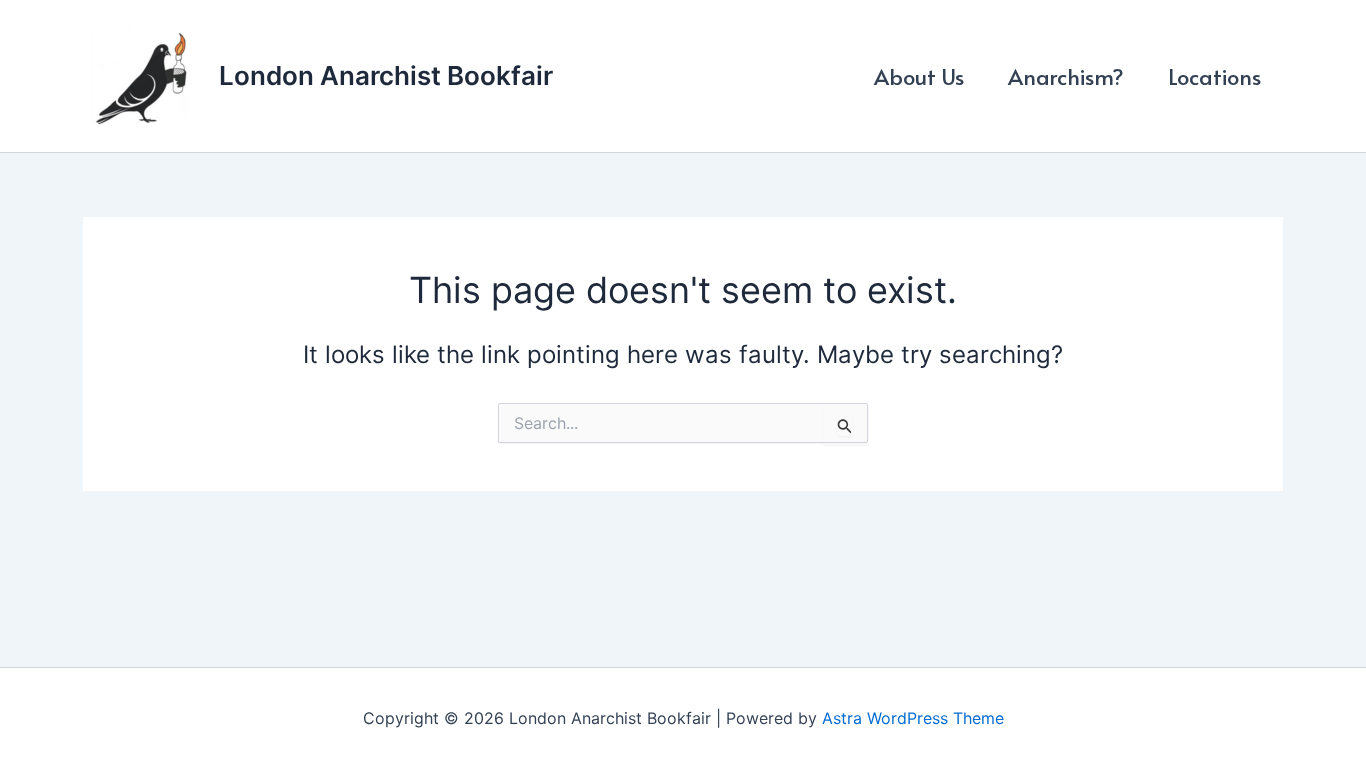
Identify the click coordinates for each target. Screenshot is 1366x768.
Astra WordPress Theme (913, 718)
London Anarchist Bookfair (386, 75)
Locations (1214, 76)
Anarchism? (1066, 76)
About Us (919, 76)
